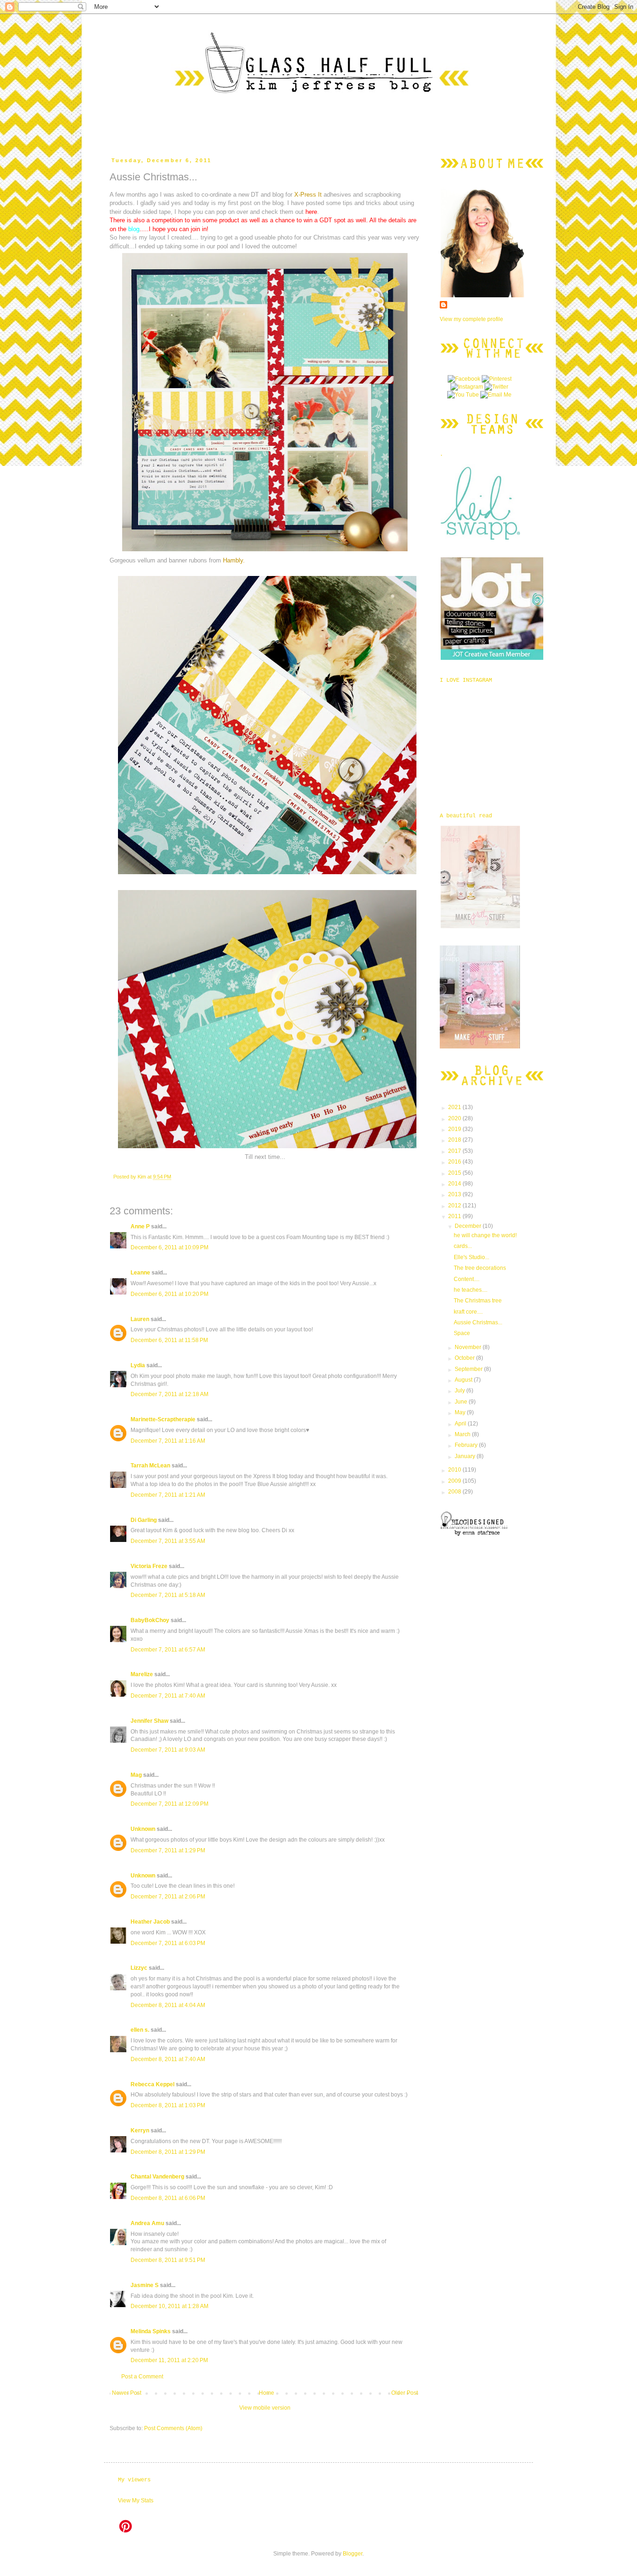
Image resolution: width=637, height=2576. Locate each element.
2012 (455, 1206)
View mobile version (265, 2408)
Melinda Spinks (151, 2331)
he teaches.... (471, 1290)
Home (267, 2393)
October (465, 1358)
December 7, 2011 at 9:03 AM (168, 1750)
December (469, 1226)
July (460, 1391)
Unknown (143, 1829)
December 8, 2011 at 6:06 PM (168, 2198)
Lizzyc (139, 1968)
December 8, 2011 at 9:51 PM (168, 2260)
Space (462, 1333)
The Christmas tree (478, 1301)
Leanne (140, 1273)
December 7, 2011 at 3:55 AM (168, 1541)
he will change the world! (485, 1235)
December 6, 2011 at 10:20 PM (170, 1294)
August (464, 1380)
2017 (455, 1151)
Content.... (467, 1279)
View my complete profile (471, 319)
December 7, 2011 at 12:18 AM (170, 1394)
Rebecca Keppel (152, 2084)
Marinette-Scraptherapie (163, 1419)
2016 (455, 1162)
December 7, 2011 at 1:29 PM (168, 1850)
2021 (455, 1107)
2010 (455, 1470)
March (463, 1434)
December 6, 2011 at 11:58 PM (169, 1340)
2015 (455, 1173)
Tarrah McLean (150, 1466)
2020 (455, 1118)
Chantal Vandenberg (157, 2177)
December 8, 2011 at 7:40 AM (168, 2059)
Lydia (138, 1365)
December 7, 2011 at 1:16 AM (168, 1441)
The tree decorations (480, 1268)
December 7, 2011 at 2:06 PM (168, 1897)
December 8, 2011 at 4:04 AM (168, 2005)
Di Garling (144, 1520)
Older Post (405, 2393)
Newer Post (127, 2393)
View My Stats (136, 2501)
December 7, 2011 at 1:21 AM (168, 1495)
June (462, 1402)
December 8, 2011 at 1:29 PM (168, 2152)
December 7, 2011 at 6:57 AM (168, 1650)
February (467, 1445)
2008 (455, 1492)
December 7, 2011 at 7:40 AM (168, 1696)
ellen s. (140, 2030)
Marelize (142, 1674)
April (461, 1424)
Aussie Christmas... (478, 1322)
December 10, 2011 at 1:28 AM (170, 2306)
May (461, 1412)
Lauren (140, 1319)
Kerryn (140, 2131)
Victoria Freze (149, 1566)
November (469, 1347)
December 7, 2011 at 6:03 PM (168, 1943)
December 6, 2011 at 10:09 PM (170, 1247)
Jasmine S (145, 2285)
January (466, 1456)
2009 (455, 1481)
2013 (455, 1194)
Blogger (353, 2554)
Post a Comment (142, 2377)
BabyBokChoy (150, 1620)
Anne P (140, 1226)
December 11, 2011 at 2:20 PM (169, 2360)
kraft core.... (468, 1312)
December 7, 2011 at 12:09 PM (170, 1804)
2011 (455, 1216)
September (469, 1369)
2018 (455, 1140)
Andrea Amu (147, 2223)
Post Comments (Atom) (173, 2428)
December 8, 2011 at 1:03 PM (168, 2105)
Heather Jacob (150, 1922)
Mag (136, 1775)
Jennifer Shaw (149, 1721)
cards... (463, 1246)
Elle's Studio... (471, 1257)
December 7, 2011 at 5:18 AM (168, 1595)
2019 (455, 1129)
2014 (455, 1184)
